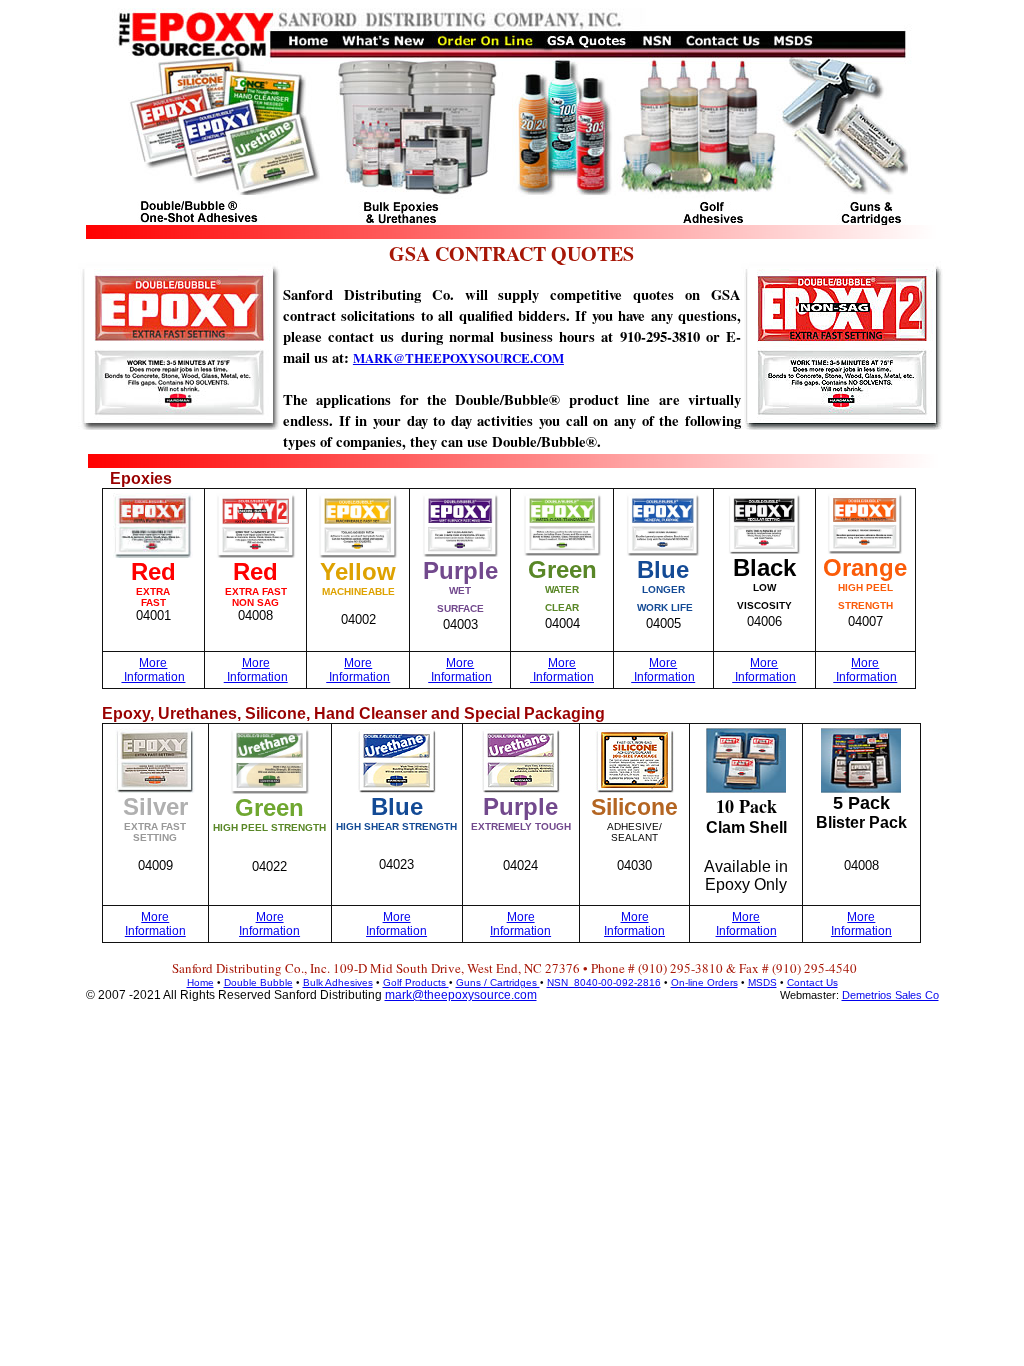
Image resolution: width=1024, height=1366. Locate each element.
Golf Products (416, 982)
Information (153, 677)
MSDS (762, 982)
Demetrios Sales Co (890, 995)
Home (200, 982)
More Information (155, 924)
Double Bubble (258, 982)
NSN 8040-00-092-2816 (604, 982)
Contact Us (812, 982)
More (153, 663)
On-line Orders (704, 982)
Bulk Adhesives (338, 982)
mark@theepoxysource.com (461, 995)
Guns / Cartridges (498, 982)
